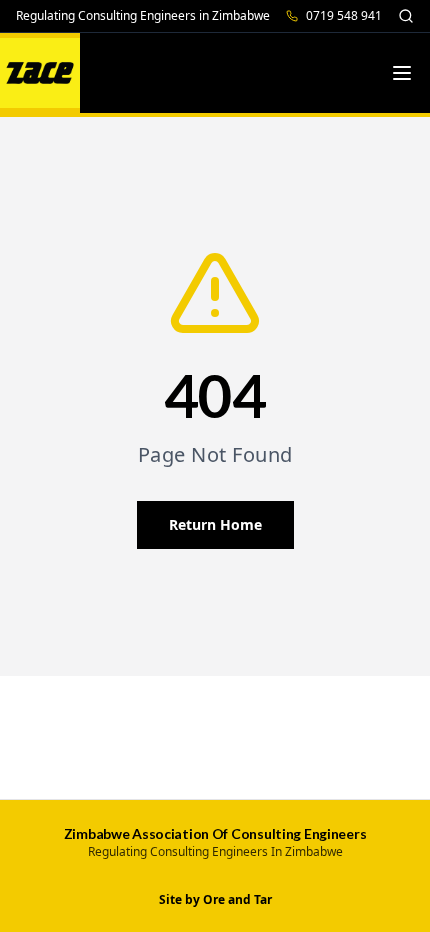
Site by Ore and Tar (215, 900)
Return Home (215, 524)
